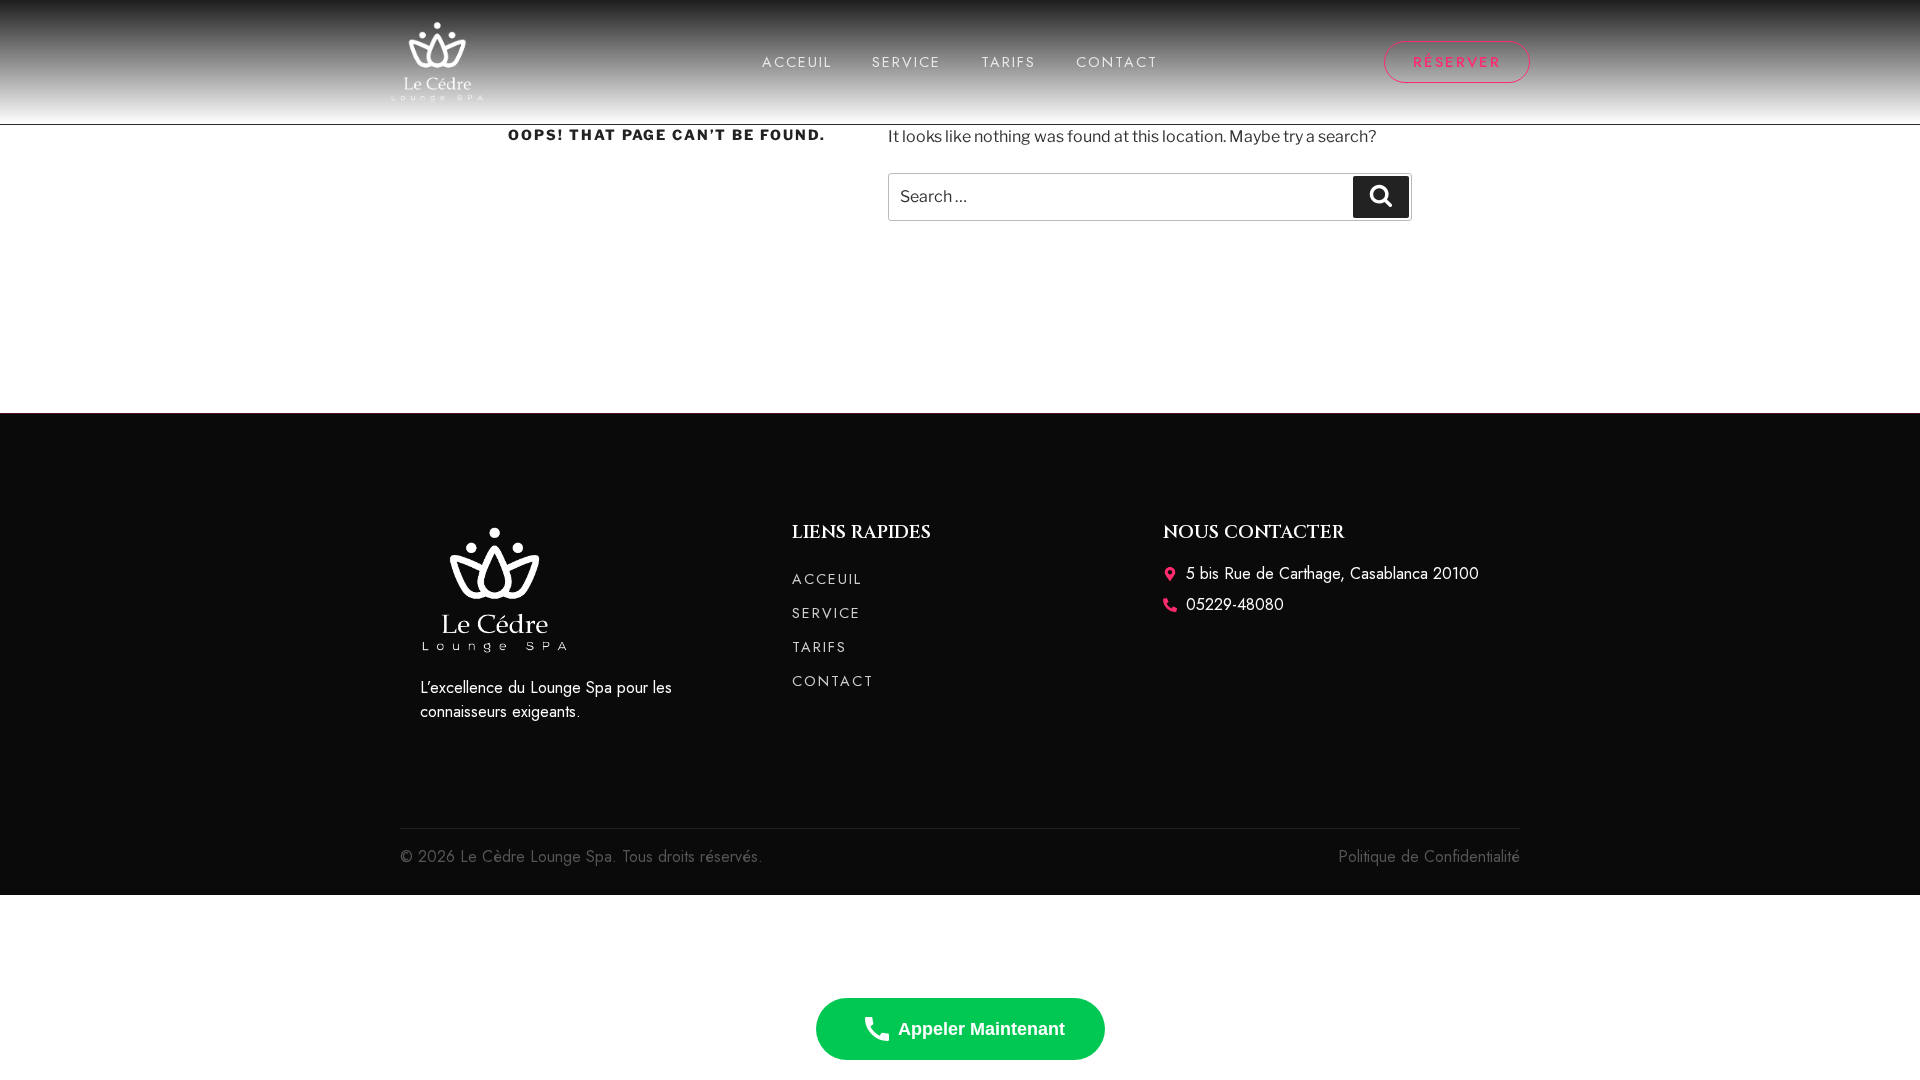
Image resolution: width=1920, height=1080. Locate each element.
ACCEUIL (797, 62)
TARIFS (1008, 62)
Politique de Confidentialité (1429, 856)
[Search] (1381, 197)
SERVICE (906, 62)
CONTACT (1117, 62)
